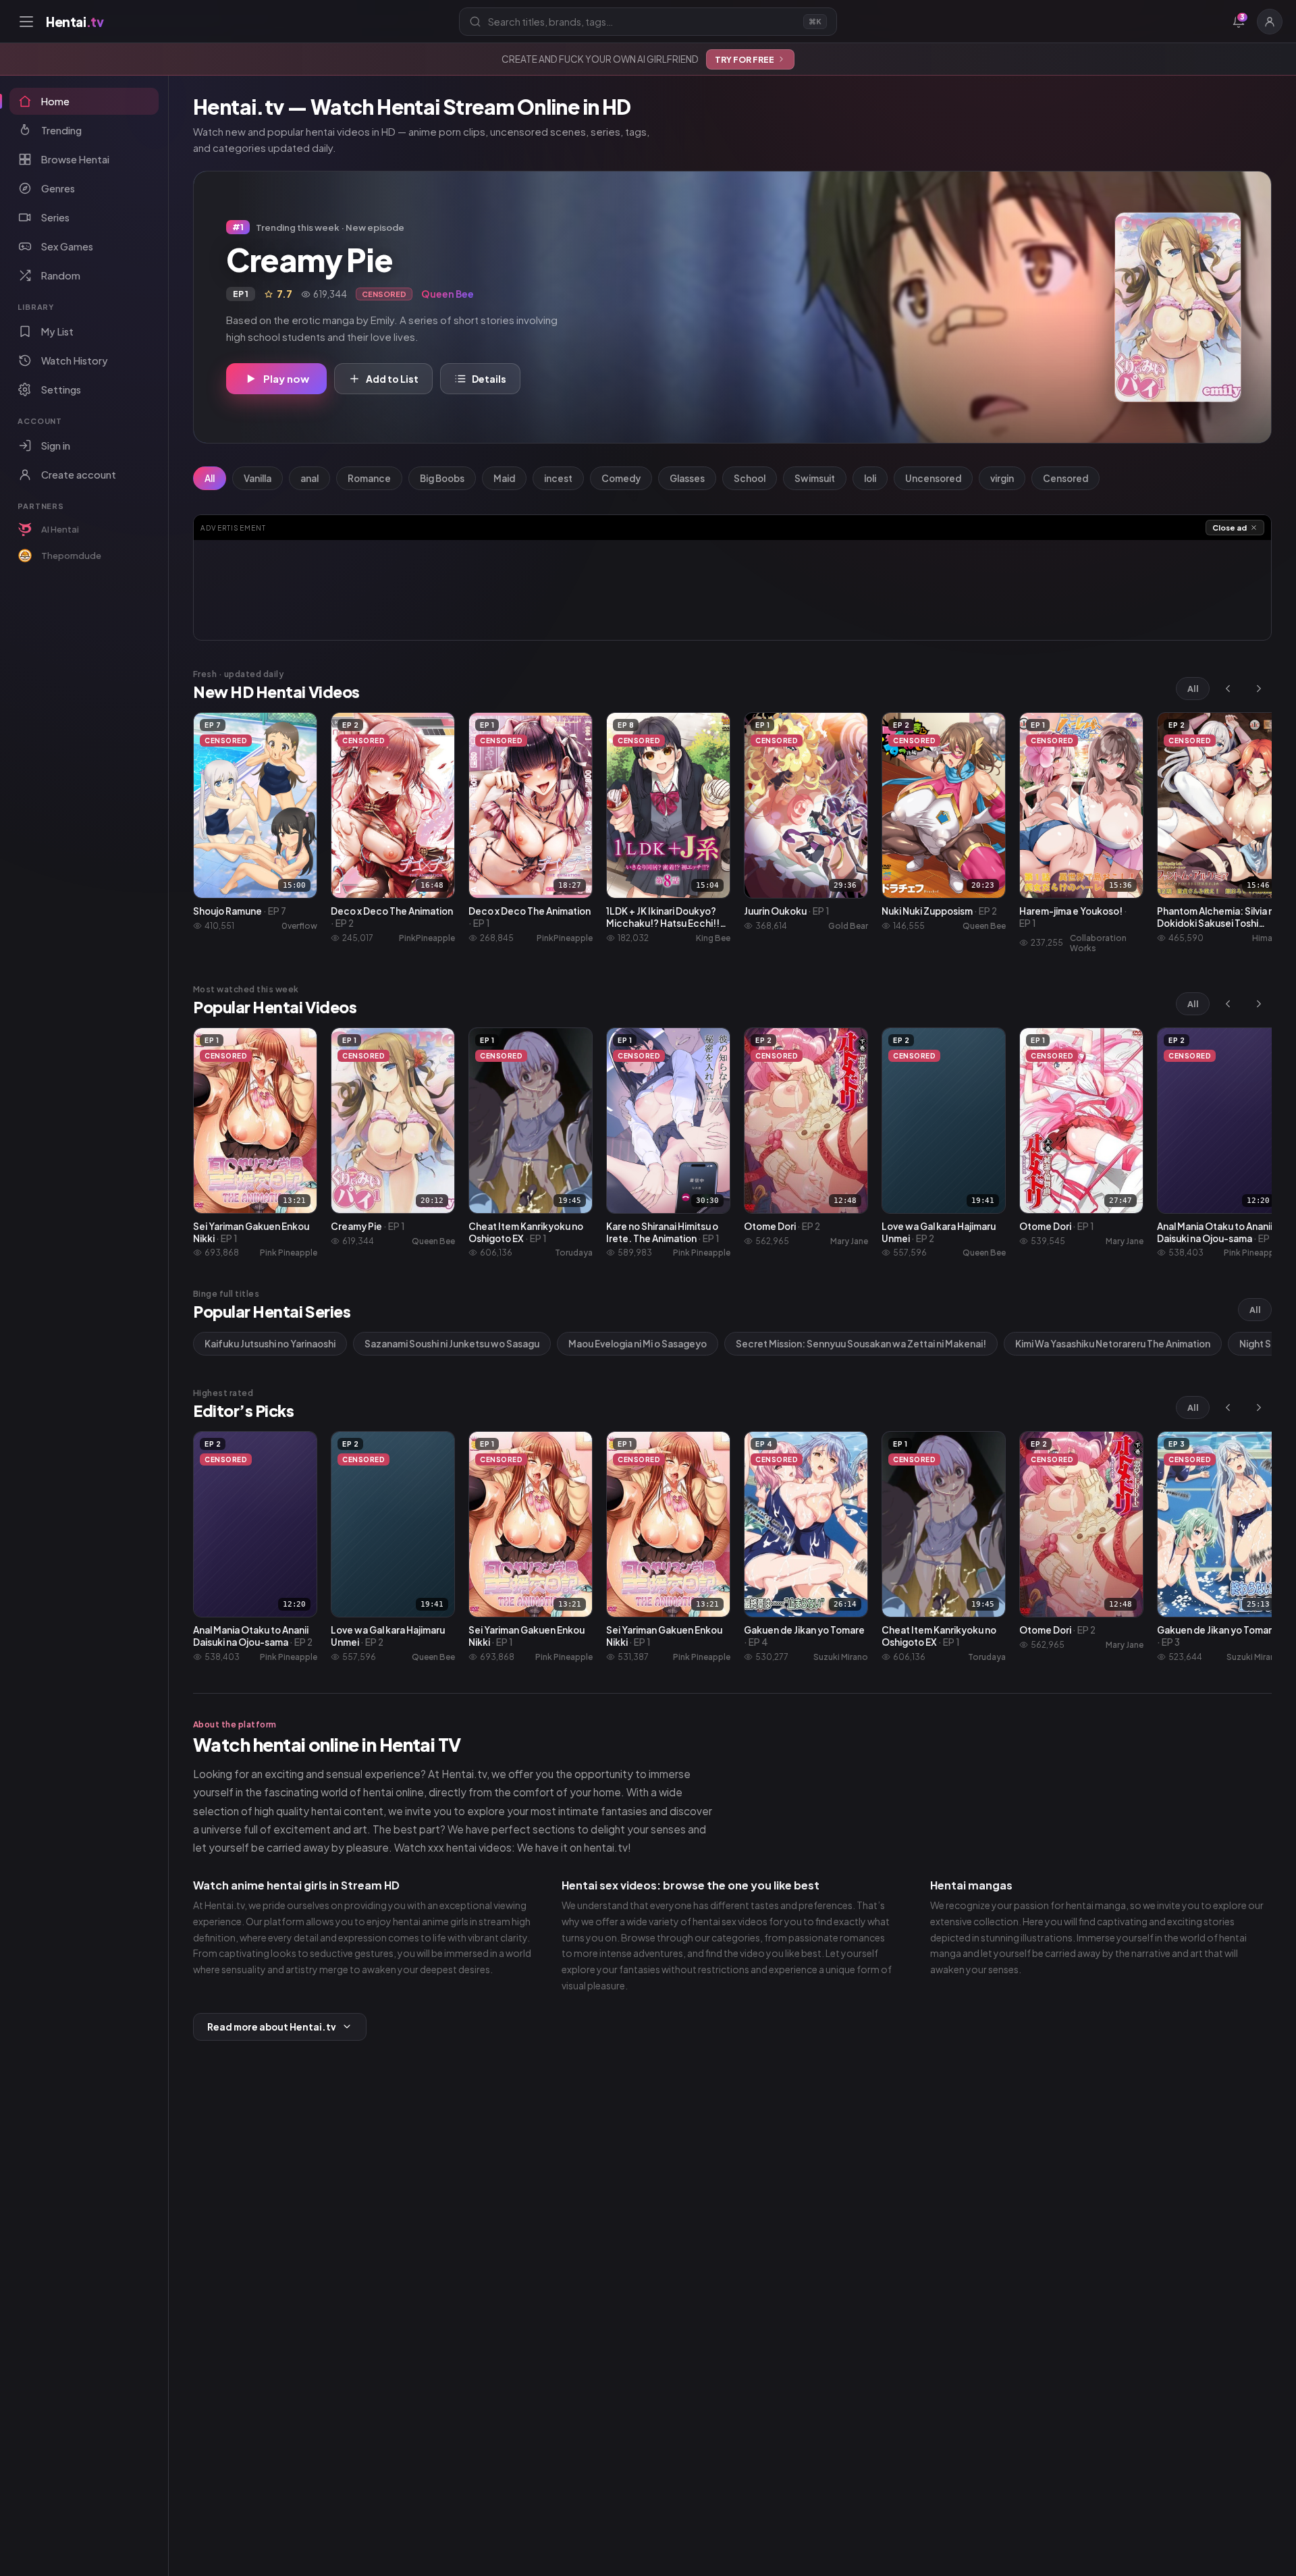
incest (558, 478)
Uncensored (933, 478)
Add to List (392, 379)
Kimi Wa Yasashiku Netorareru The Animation (1113, 1344)
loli (870, 478)
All (210, 478)
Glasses (687, 478)
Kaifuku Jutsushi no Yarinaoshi (270, 1344)
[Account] (1270, 22)
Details (489, 379)
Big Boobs (442, 478)
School (750, 478)
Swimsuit (815, 478)
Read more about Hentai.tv (272, 2027)
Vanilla (258, 478)
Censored (1065, 478)
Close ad (1230, 528)
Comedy (621, 478)
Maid (504, 478)
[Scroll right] (1259, 689)
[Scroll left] (1228, 689)
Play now (286, 378)
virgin (1002, 478)
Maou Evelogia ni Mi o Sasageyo (638, 1344)
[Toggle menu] (26, 22)
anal (309, 478)
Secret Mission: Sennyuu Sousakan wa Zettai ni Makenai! (861, 1344)
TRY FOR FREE (745, 59)
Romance (369, 478)
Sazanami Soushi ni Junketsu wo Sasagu (452, 1344)
